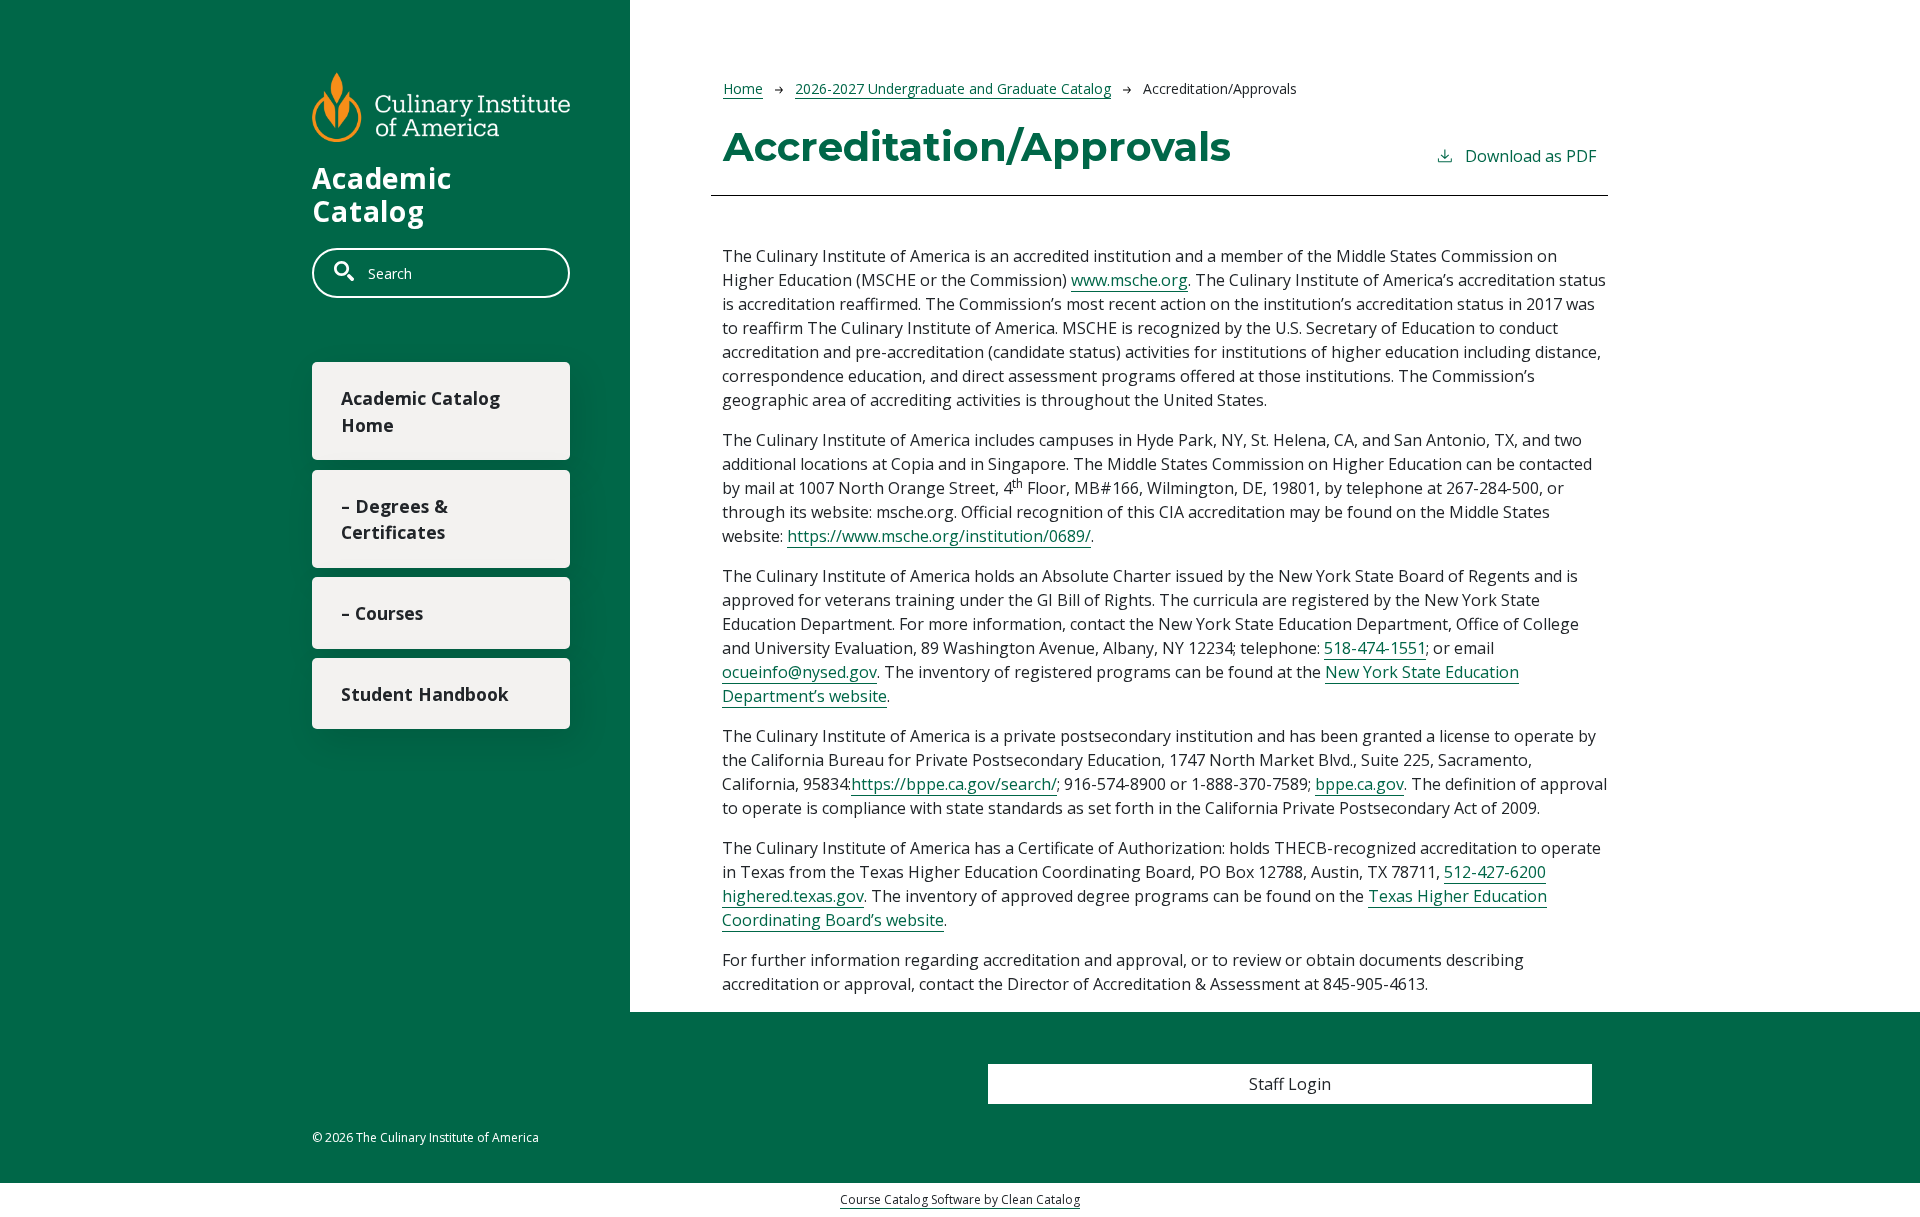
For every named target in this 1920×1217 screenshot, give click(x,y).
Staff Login (1290, 1084)
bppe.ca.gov (1359, 784)
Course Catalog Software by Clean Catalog (960, 1199)
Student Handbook (425, 694)
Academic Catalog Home (420, 411)
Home (743, 88)
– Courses (382, 613)
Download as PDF (1530, 156)
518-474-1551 (1375, 648)
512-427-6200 (1495, 872)
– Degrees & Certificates (394, 519)
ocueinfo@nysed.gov (799, 672)
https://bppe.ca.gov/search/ (954, 784)
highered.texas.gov (793, 896)
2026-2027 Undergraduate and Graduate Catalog (953, 88)
